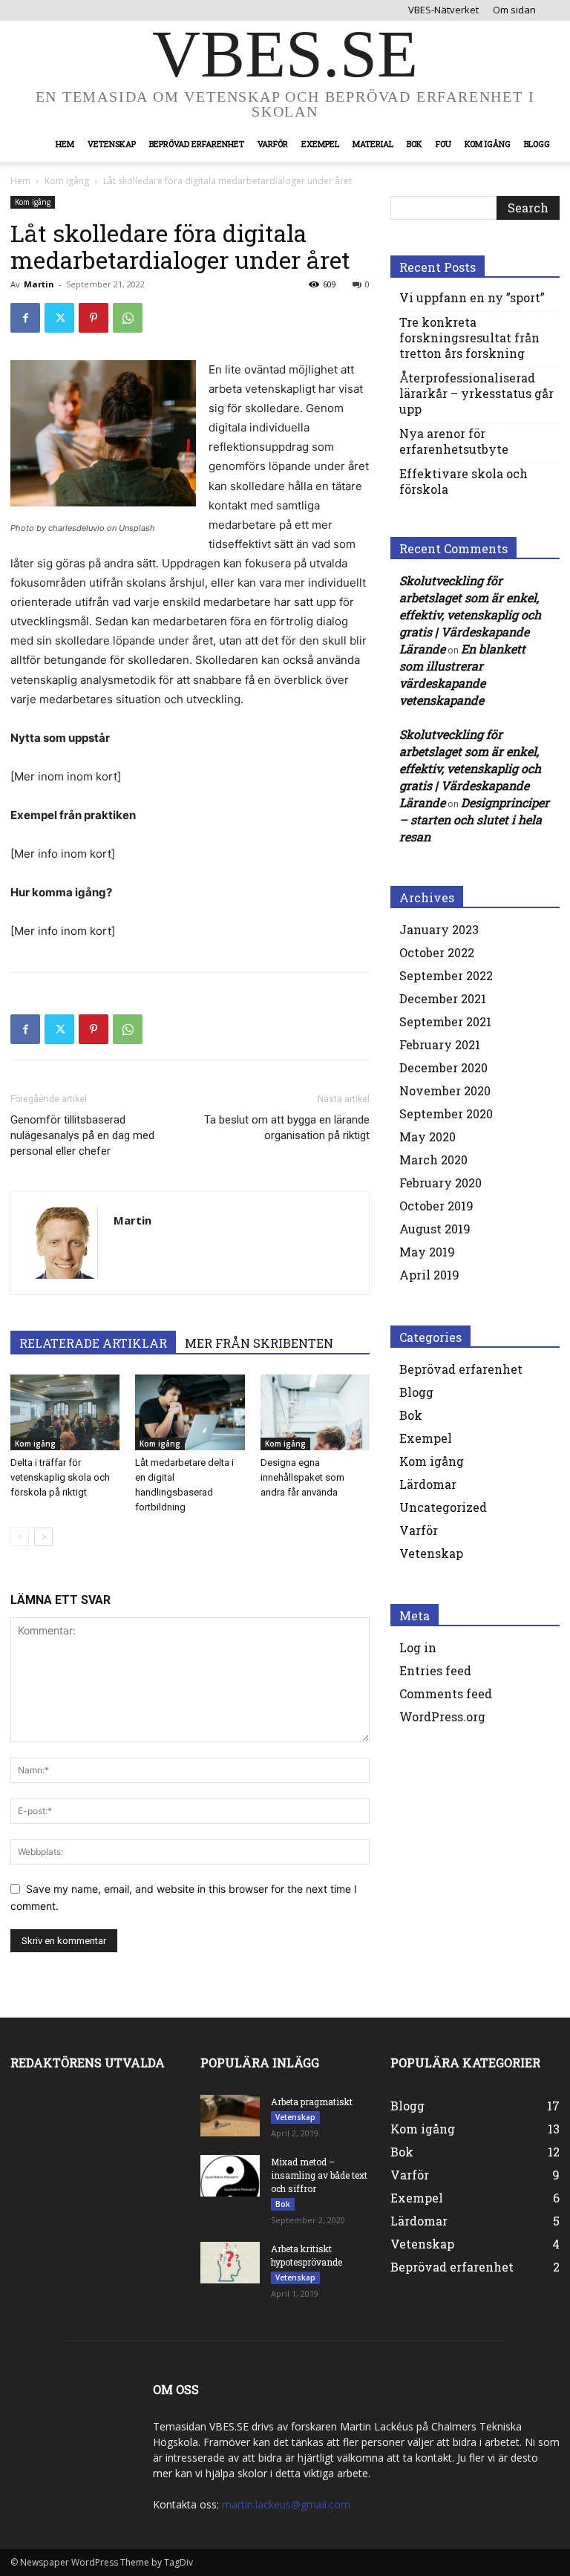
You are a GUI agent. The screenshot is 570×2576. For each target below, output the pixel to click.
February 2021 (440, 1044)
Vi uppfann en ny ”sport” (472, 297)
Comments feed (446, 1693)
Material (373, 144)
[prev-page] (20, 1537)
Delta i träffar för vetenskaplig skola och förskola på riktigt (60, 1477)
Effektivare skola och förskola (463, 481)
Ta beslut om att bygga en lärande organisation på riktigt (287, 1128)
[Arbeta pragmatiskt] (230, 2116)
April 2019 (429, 1275)
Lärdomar (428, 1484)
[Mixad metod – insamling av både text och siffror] (230, 2176)
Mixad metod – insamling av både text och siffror (319, 2175)
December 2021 (443, 998)
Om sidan (514, 10)
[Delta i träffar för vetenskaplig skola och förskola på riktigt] (65, 1412)
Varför (273, 144)
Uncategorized (443, 1507)
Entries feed (435, 1670)
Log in (418, 1647)
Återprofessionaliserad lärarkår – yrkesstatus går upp (476, 393)
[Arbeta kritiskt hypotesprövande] (230, 2263)
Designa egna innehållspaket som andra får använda (302, 1477)
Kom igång (488, 144)
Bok (415, 144)
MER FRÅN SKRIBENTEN (259, 1343)
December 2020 (443, 1067)
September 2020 (446, 1113)
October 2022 (437, 952)
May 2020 (427, 1137)
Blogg (537, 144)
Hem (65, 144)
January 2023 (439, 929)
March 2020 (433, 1160)
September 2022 (446, 975)
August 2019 (435, 1229)
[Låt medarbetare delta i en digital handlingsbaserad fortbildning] (190, 1412)
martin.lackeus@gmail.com (286, 2504)
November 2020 (445, 1090)
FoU (443, 144)
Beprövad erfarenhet (197, 144)
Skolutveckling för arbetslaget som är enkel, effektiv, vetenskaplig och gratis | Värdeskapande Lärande (470, 614)
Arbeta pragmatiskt (312, 2101)
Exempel (320, 144)
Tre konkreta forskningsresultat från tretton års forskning (469, 338)
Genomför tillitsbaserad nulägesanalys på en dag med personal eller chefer (82, 1135)
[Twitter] (59, 318)
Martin (39, 284)
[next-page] (43, 1537)
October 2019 (436, 1206)
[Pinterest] (94, 318)
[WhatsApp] (128, 318)
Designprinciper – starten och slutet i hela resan (474, 819)
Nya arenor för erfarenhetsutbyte (454, 441)
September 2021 (445, 1021)
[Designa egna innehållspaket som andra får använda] (315, 1412)
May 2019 (427, 1252)
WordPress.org (442, 1716)
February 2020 (440, 1183)
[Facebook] (25, 318)
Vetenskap (112, 144)
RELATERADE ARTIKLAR (93, 1343)
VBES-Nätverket (443, 10)
